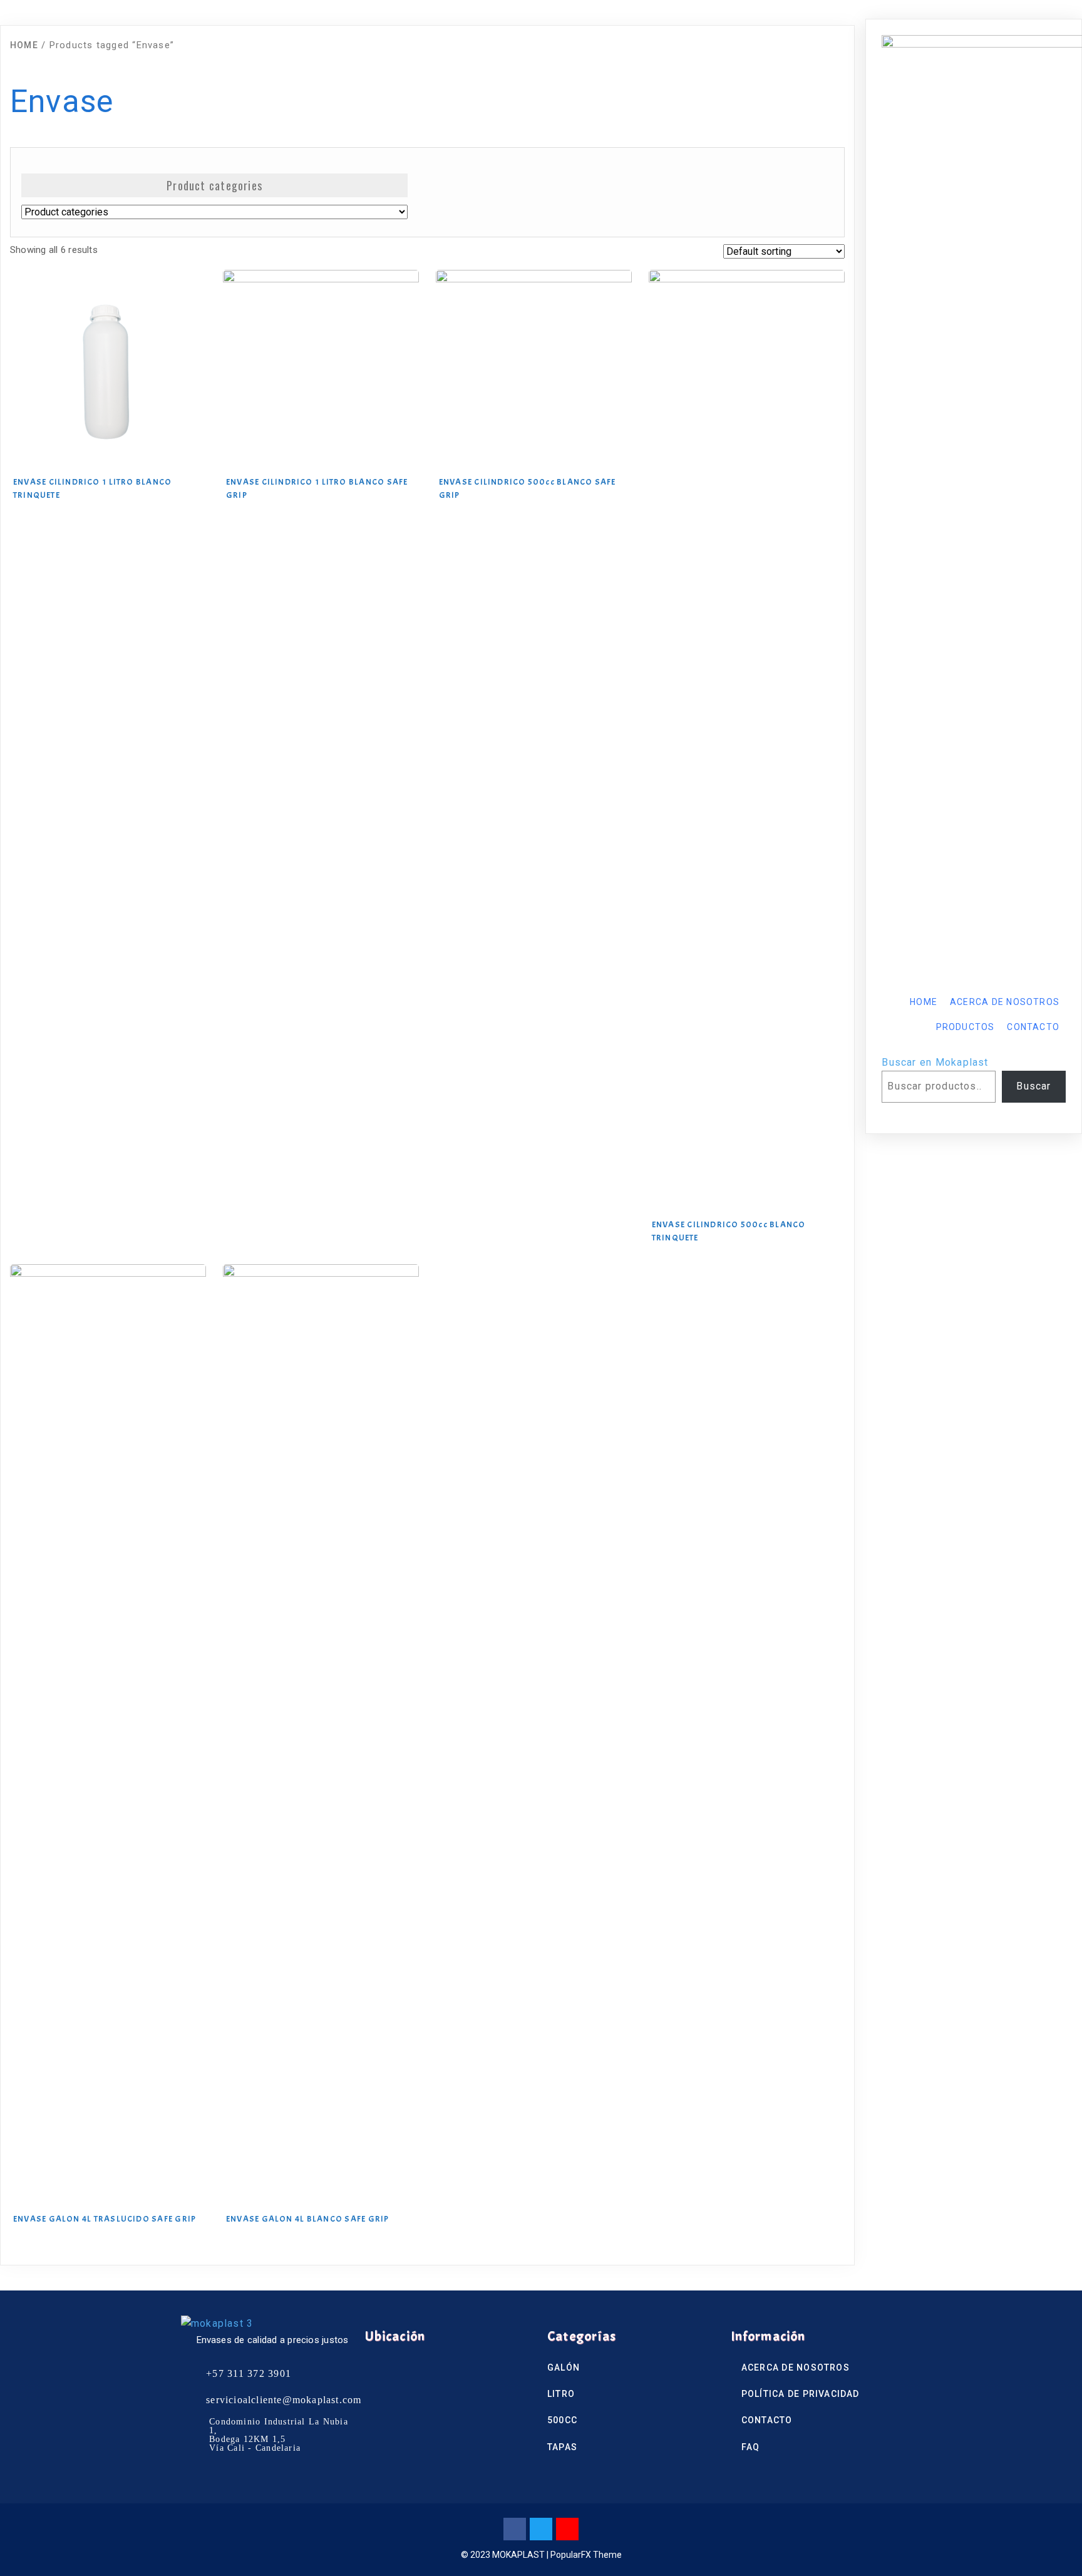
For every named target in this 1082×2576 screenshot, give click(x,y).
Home (24, 45)
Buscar (1033, 1086)
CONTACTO (1033, 1027)
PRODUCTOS (966, 1027)
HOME (924, 1002)
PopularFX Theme (586, 2555)
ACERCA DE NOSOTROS (1005, 1002)
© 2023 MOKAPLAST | (506, 2555)
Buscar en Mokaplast (935, 1062)
